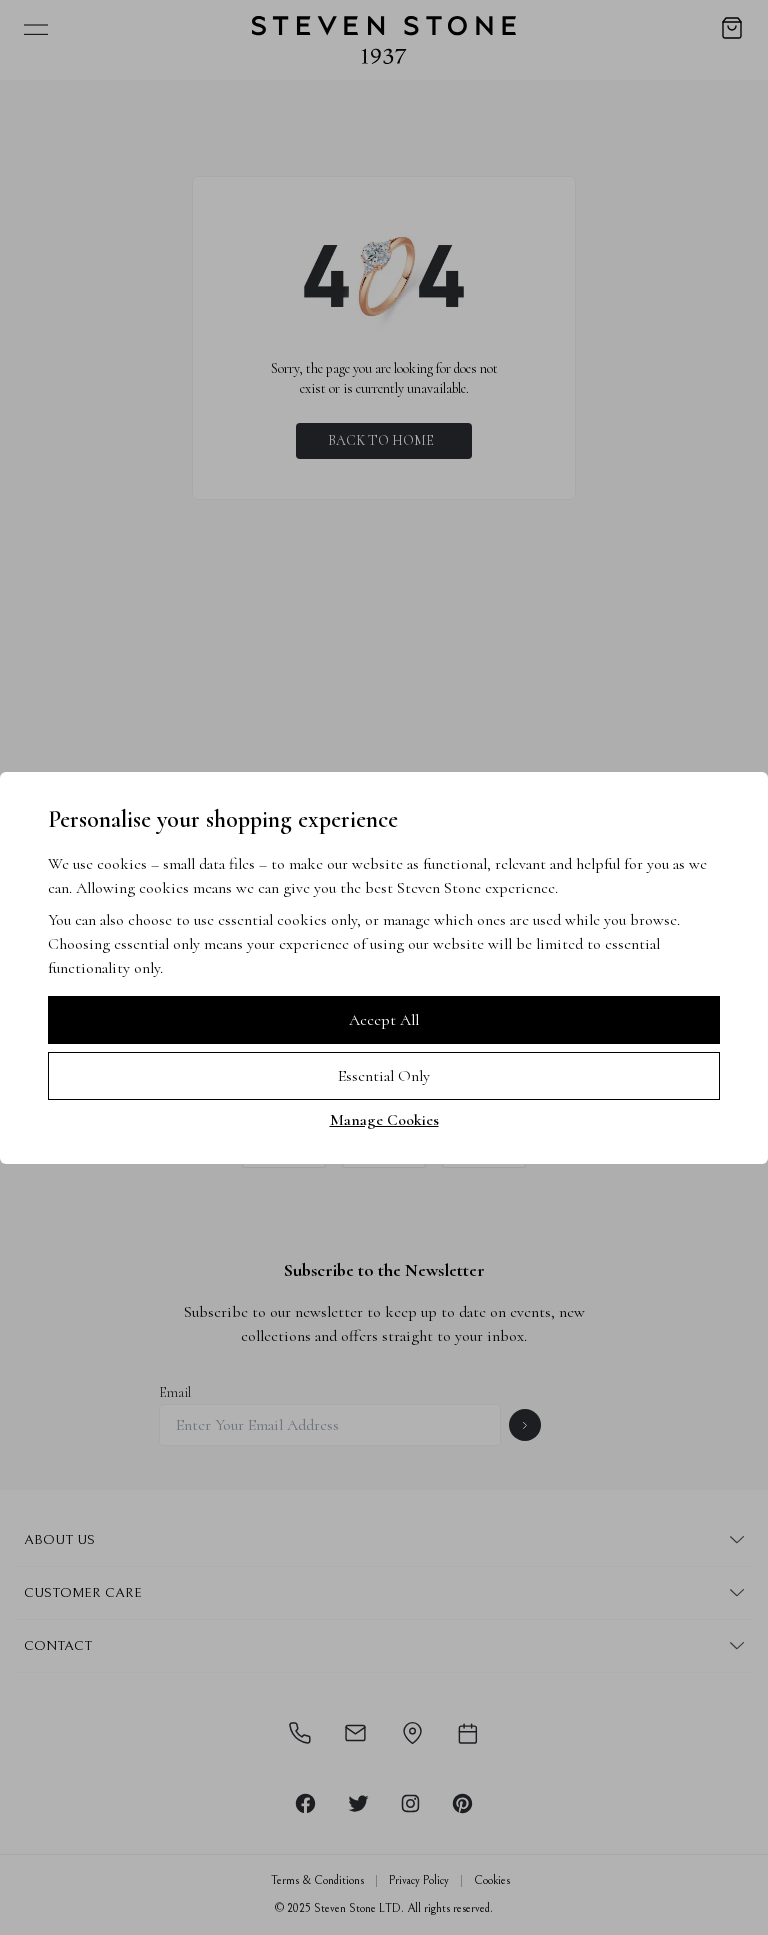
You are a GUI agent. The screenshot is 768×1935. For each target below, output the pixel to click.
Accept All (384, 1020)
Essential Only (384, 1076)
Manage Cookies (384, 1120)
